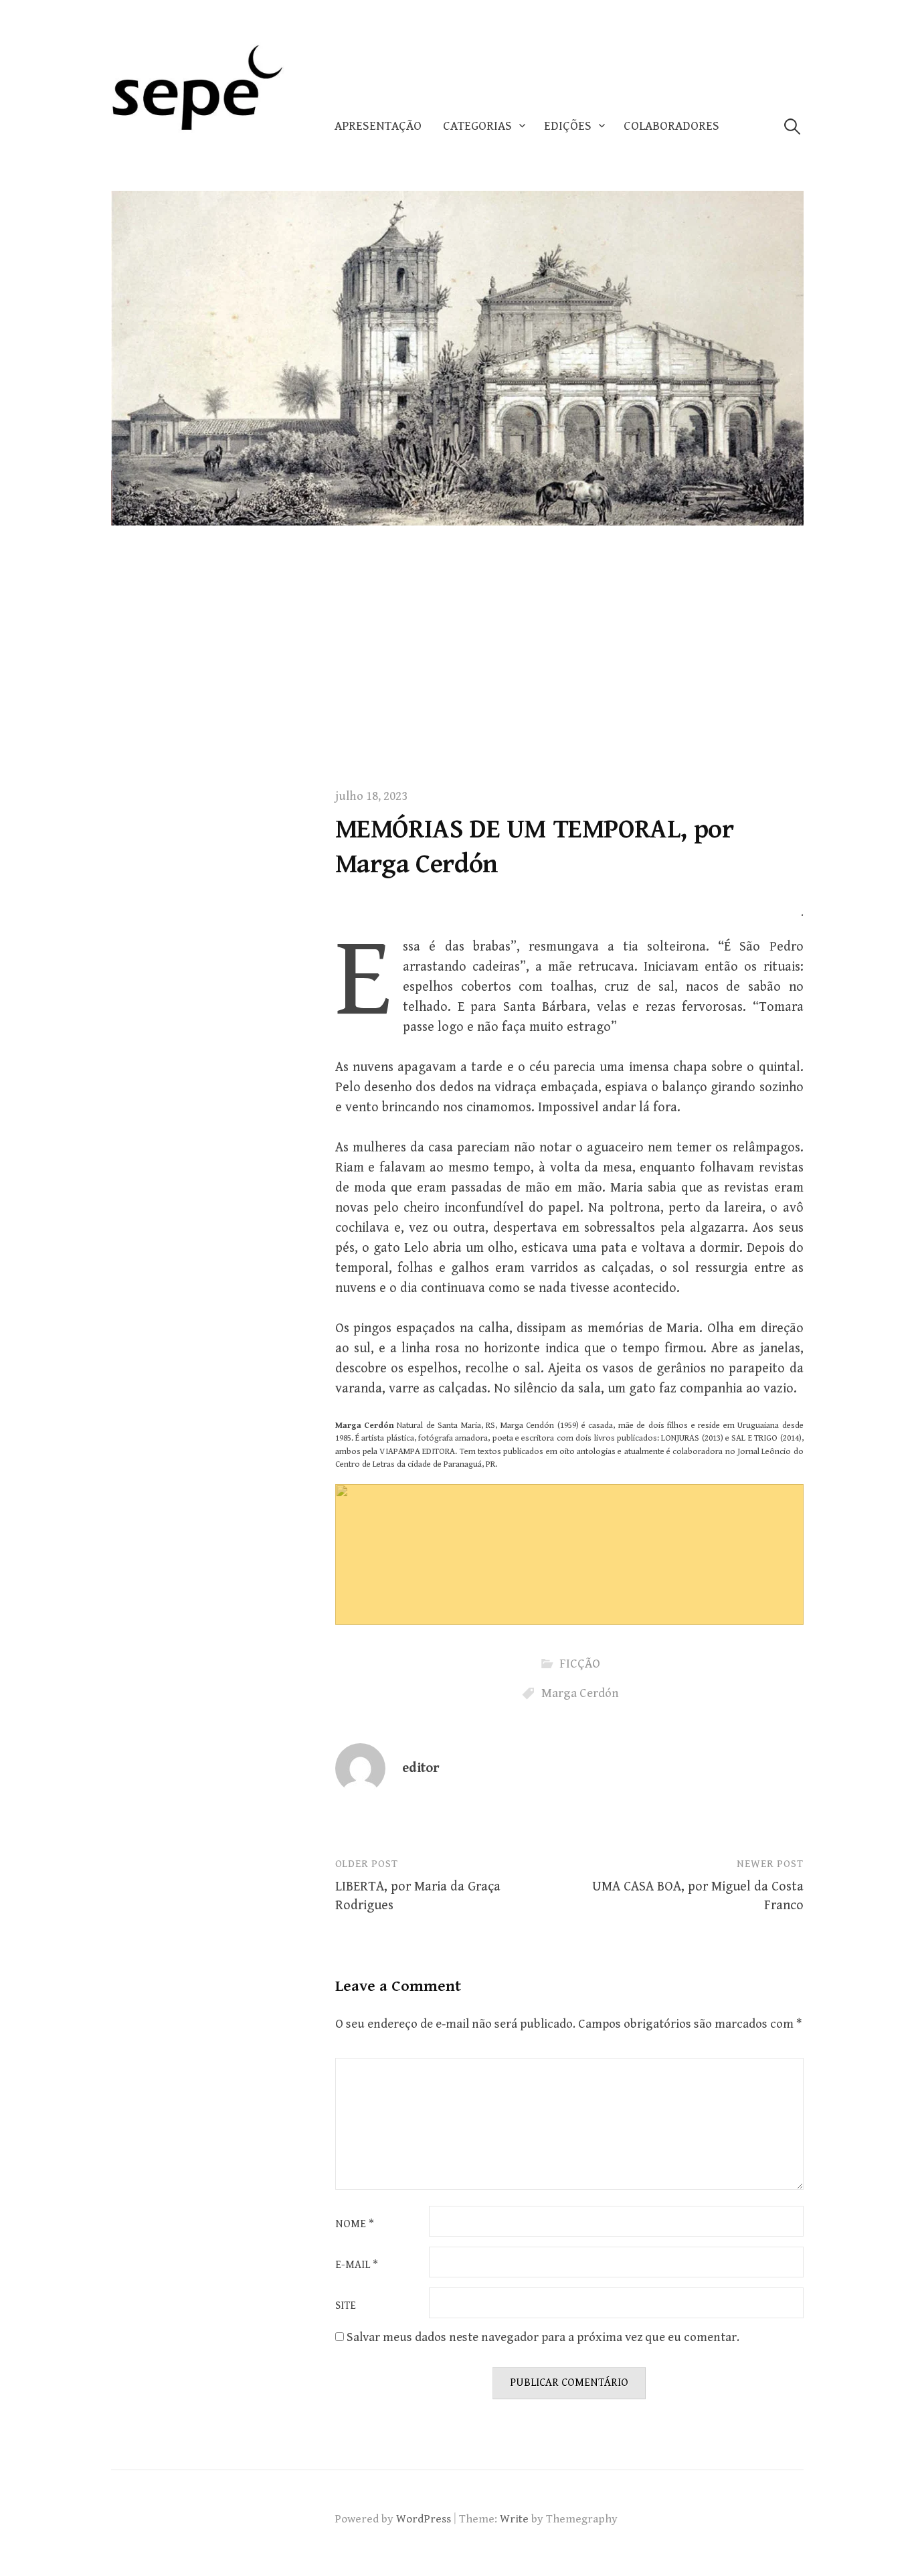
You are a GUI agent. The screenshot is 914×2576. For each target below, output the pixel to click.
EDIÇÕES (568, 126)
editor (421, 1768)
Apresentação (378, 126)
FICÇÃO (580, 1664)
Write (514, 2519)
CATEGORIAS (477, 126)
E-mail (357, 2265)
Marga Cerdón (580, 1693)
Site (346, 2306)
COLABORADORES (671, 126)
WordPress (424, 2519)
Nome (355, 2225)
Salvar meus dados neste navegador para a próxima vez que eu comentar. (543, 2337)
